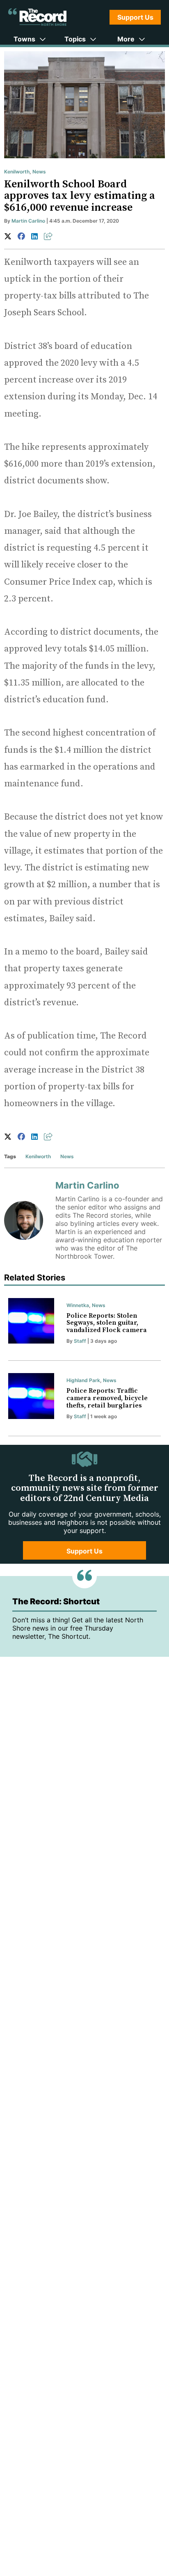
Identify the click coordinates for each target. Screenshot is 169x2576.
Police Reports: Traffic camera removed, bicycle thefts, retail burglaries (107, 1398)
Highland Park (83, 1380)
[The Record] (37, 17)
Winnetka (78, 1305)
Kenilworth (17, 172)
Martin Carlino (28, 221)
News (39, 172)
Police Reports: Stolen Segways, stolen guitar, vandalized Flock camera (107, 1323)
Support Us (135, 17)
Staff (80, 1341)
